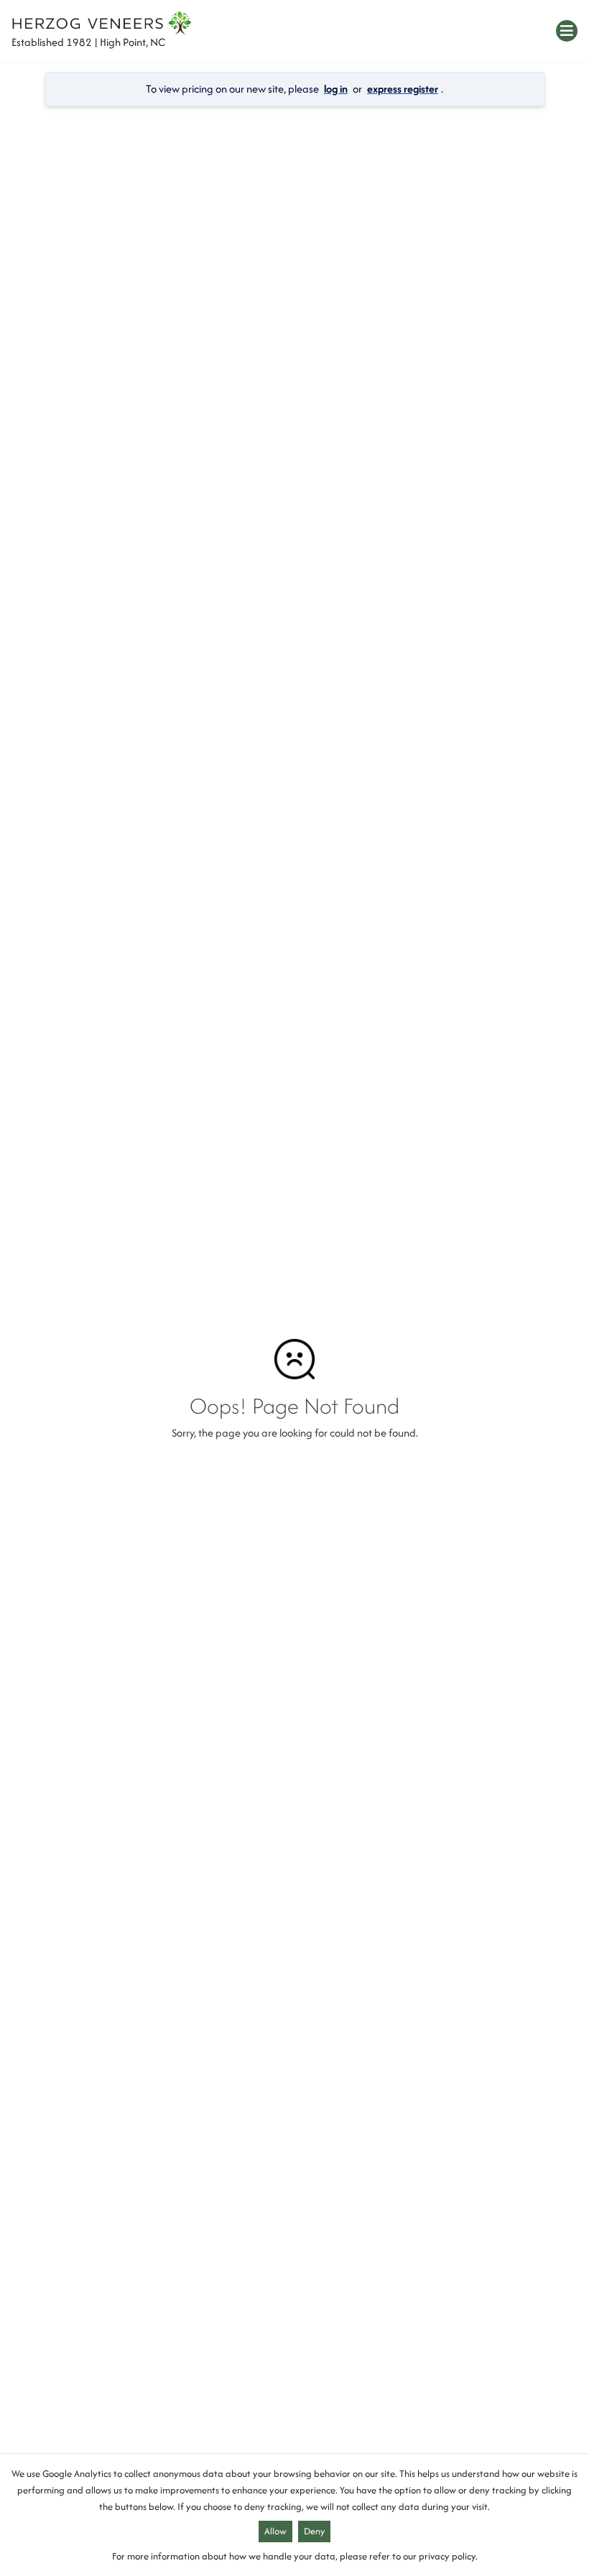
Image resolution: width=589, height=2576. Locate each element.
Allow (275, 2531)
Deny (314, 2531)
